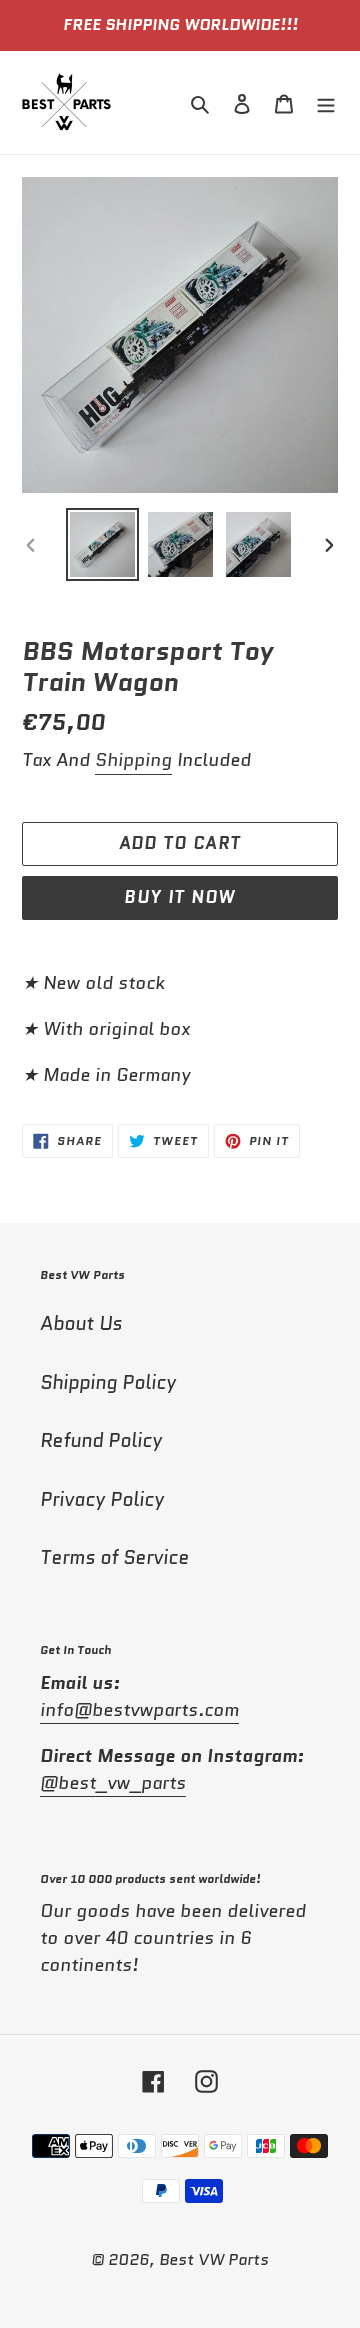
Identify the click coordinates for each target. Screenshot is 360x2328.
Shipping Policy (108, 1382)
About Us (81, 1323)
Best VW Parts (214, 2259)
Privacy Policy (102, 1499)
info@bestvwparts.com (139, 1710)
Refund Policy (101, 1440)
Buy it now (180, 897)
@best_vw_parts (113, 1783)
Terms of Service (114, 1557)
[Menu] (326, 102)
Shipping (133, 760)
